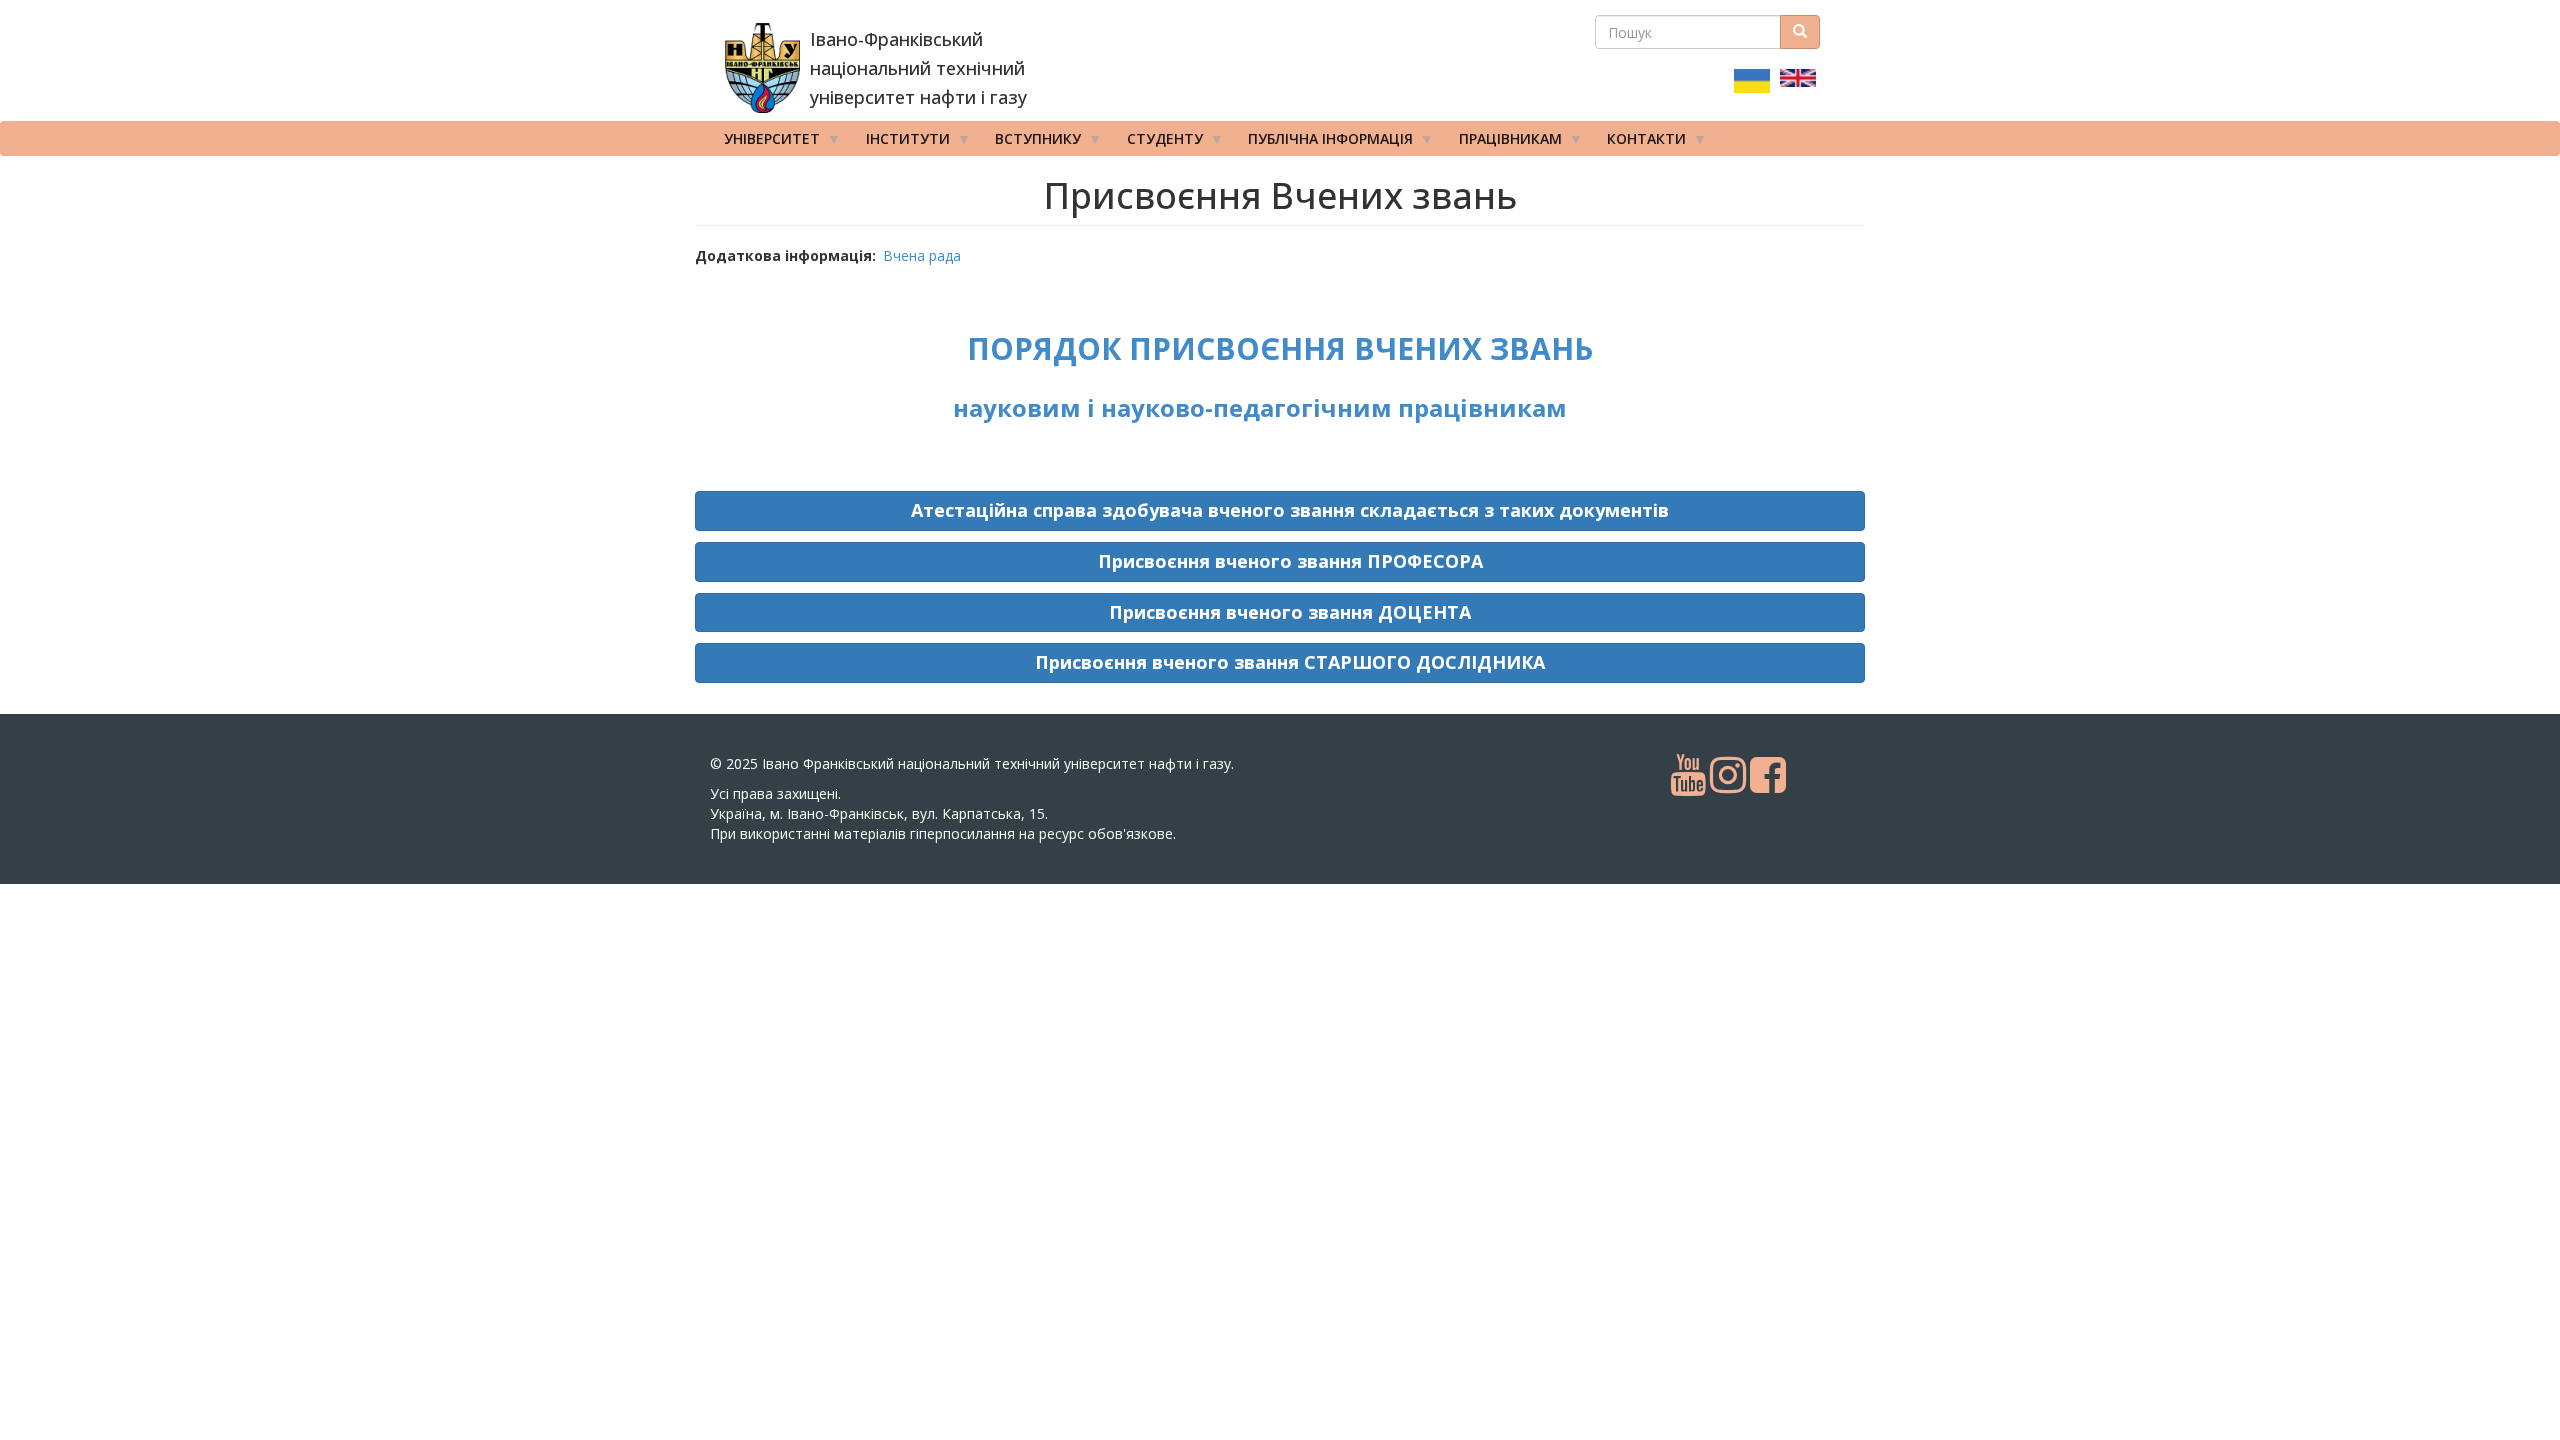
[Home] (762, 68)
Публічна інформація (1323, 142)
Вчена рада (922, 255)
